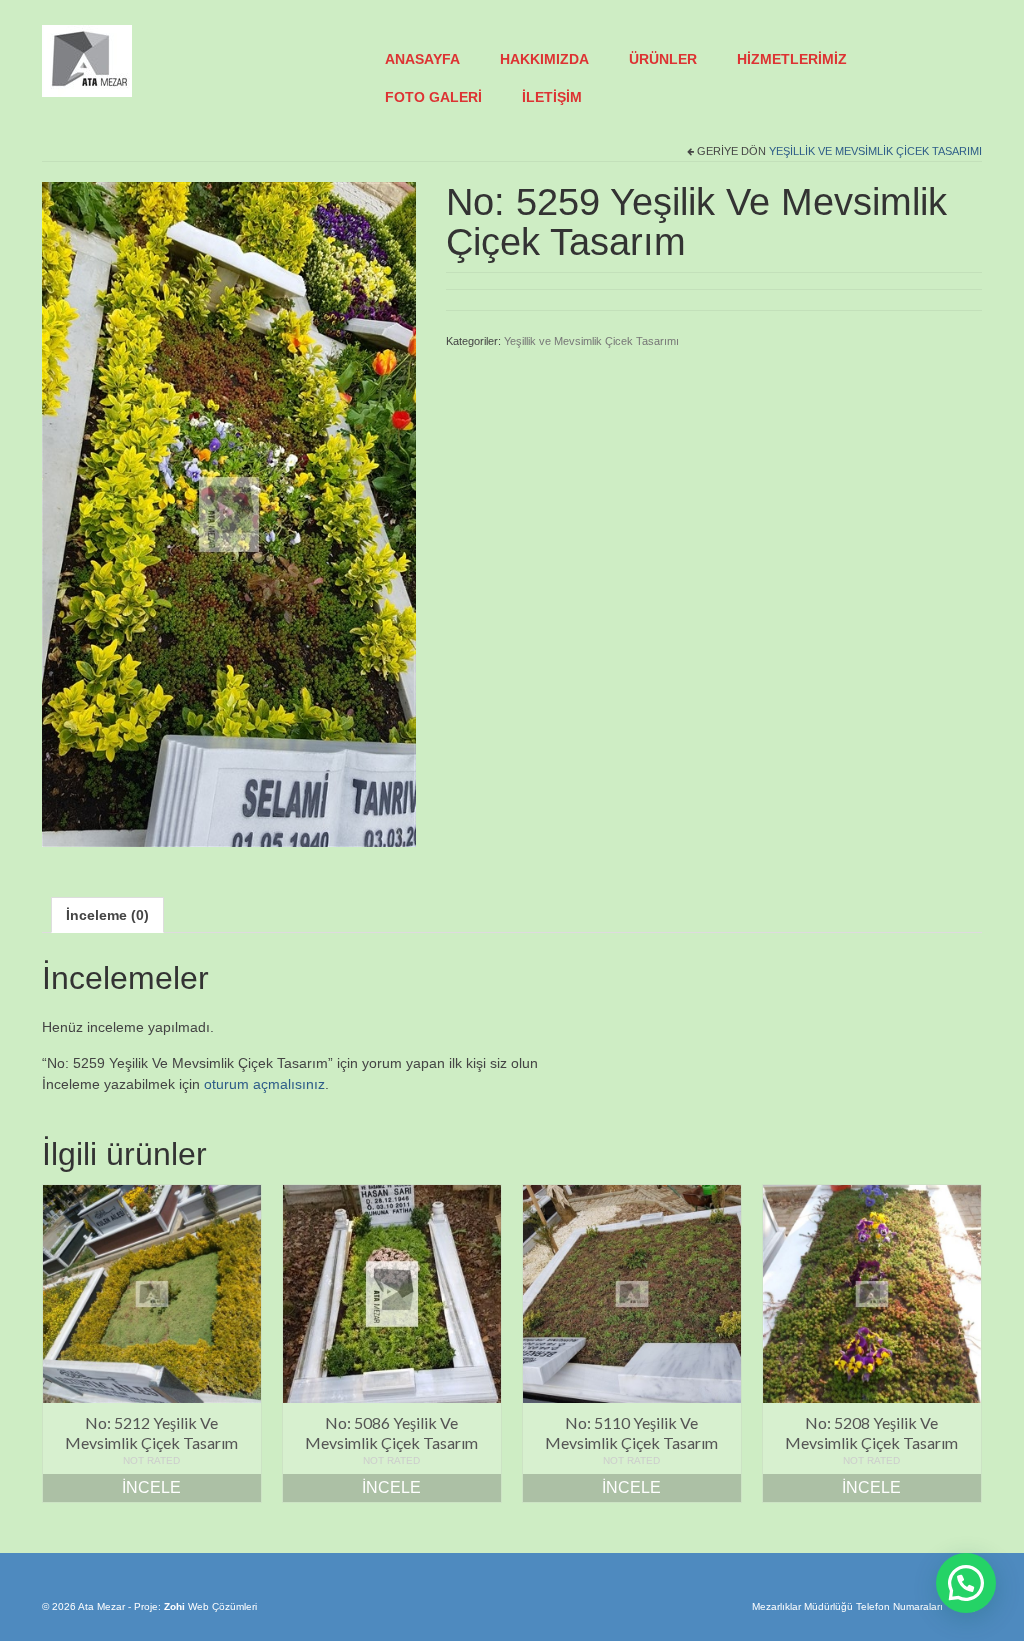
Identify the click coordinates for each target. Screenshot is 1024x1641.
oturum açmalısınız (264, 1084)
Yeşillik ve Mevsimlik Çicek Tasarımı (875, 151)
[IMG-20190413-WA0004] (229, 513)
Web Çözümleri (222, 1606)
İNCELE (151, 1487)
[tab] (107, 915)
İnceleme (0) (107, 915)
